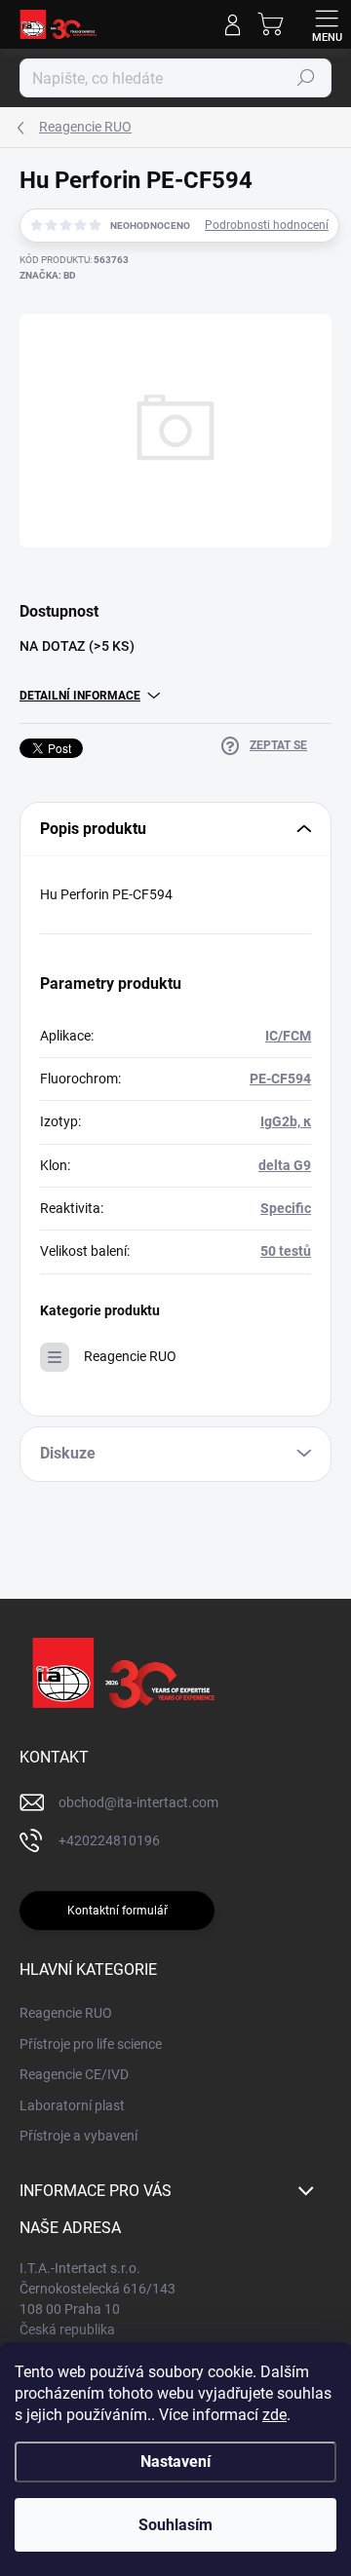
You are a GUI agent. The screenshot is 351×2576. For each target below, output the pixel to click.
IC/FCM (288, 1036)
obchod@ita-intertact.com (138, 1802)
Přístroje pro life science (91, 2044)
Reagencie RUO (130, 1356)
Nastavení (175, 2462)
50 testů (286, 1251)
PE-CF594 (280, 1079)
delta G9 (285, 1165)
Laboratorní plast (72, 2105)
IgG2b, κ (286, 1121)
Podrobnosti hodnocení (267, 225)
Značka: (48, 275)
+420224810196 (109, 1840)
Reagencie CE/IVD (74, 2074)
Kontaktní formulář (117, 1911)
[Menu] (327, 24)
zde (274, 2415)
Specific (286, 1208)
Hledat (306, 78)
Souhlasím (175, 2525)
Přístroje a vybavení (78, 2136)
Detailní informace (80, 696)
